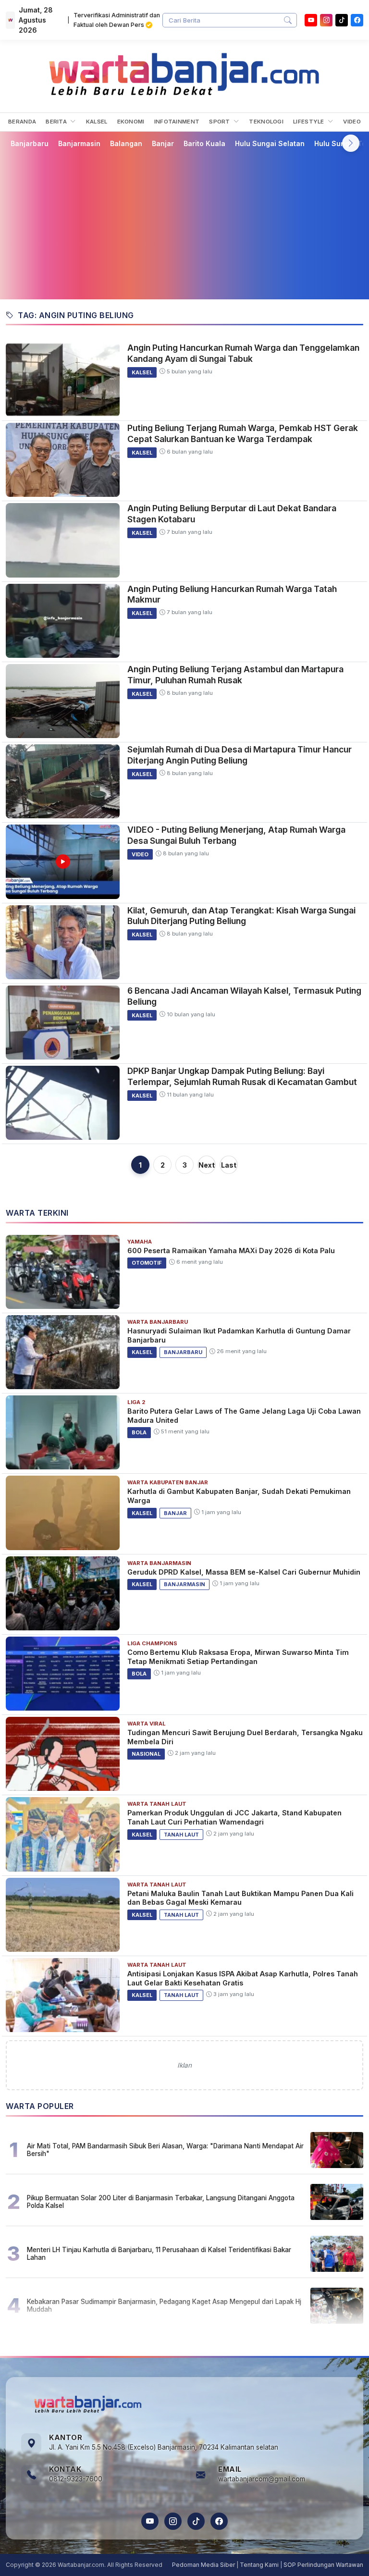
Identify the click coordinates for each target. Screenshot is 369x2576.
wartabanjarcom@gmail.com (262, 2479)
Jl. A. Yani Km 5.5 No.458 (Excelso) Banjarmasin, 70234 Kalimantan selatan (164, 2447)
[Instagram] (326, 20)
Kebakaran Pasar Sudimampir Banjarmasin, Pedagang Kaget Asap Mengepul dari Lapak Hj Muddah (164, 2305)
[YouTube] (311, 20)
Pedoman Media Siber (203, 2565)
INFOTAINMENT (177, 122)
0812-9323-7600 (76, 2479)
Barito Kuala (204, 143)
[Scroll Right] (351, 143)
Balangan (126, 143)
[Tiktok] (342, 20)
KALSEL (97, 122)
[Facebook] (357, 20)
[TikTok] (196, 2521)
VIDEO (352, 122)
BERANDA (22, 122)
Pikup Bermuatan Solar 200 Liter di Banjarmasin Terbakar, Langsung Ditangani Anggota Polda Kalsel (161, 2202)
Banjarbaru (30, 143)
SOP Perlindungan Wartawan (323, 2565)
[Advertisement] (184, 223)
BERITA (57, 122)
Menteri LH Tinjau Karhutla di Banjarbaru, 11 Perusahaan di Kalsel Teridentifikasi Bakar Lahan (159, 2254)
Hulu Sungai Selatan (270, 143)
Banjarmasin (79, 143)
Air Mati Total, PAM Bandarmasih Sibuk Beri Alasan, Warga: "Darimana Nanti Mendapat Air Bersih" (165, 2150)
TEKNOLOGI (266, 122)
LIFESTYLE (309, 122)
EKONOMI (131, 122)
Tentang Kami (259, 2565)
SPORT (220, 122)
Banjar (163, 143)
